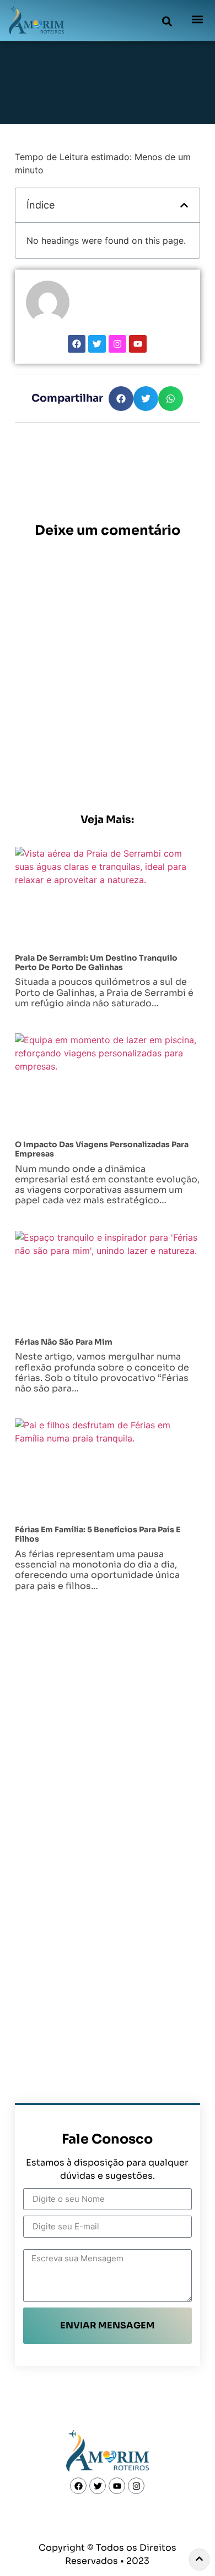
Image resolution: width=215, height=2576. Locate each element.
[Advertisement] (108, 608)
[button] (167, 21)
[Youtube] (138, 344)
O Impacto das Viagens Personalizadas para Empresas (102, 1149)
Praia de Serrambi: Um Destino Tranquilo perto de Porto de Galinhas (96, 963)
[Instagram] (117, 344)
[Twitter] (97, 344)
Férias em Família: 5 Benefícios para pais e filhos (98, 1534)
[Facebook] (77, 344)
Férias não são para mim (64, 1342)
